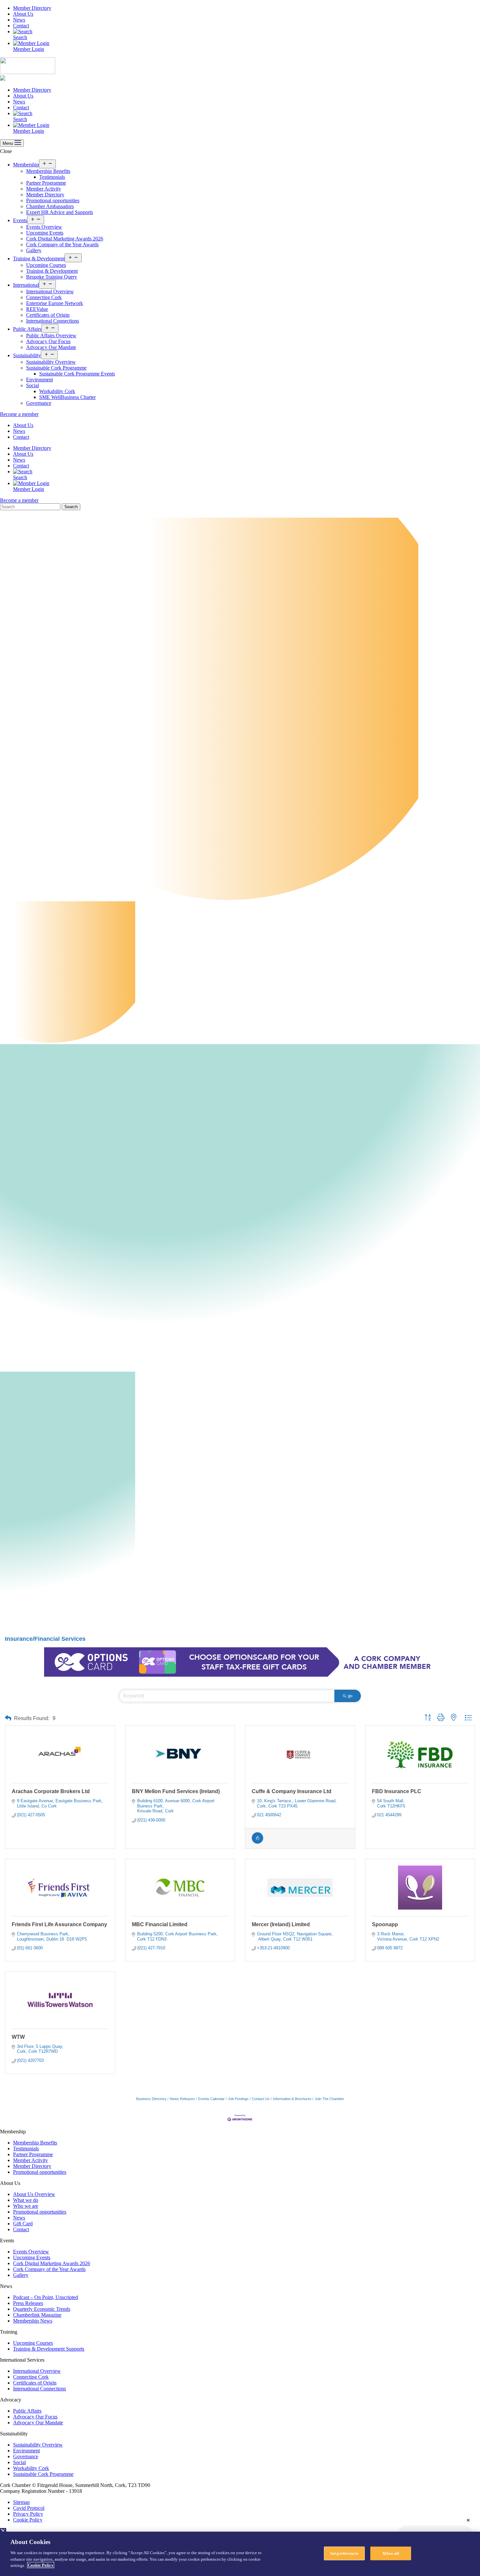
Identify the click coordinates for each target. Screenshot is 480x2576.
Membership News (33, 2321)
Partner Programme (46, 183)
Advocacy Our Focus (48, 341)
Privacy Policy (28, 2514)
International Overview (50, 291)
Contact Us (261, 2099)
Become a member (19, 414)
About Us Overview (34, 2194)
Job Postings (238, 2099)
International (26, 285)
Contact (21, 26)
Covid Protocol (29, 2508)
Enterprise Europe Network (55, 303)
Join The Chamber (329, 2099)
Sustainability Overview (51, 362)
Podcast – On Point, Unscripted (46, 2297)
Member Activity (44, 189)
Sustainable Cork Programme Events (77, 374)
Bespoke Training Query (52, 277)
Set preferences (344, 2553)
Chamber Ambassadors (50, 206)
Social (32, 385)
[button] (8, 1718)
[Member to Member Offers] (257, 1842)
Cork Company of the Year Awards (62, 244)
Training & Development (39, 259)
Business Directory (151, 2099)
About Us (23, 14)
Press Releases (28, 2303)
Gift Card (23, 2224)
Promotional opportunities (53, 200)
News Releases (182, 2099)
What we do (26, 2200)
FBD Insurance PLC (397, 1791)
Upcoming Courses (46, 265)
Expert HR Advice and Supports (60, 212)
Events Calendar (211, 2099)
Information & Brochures (292, 2099)
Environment (40, 380)
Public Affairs (27, 329)
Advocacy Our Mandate (51, 347)
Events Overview (44, 227)
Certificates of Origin (48, 315)
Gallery (34, 250)
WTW (18, 2037)
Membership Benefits (48, 171)
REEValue (37, 309)
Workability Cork (57, 391)
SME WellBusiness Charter (67, 397)
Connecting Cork (44, 297)
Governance (39, 403)
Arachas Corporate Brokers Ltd (51, 1791)
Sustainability (27, 355)
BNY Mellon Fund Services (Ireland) (176, 1791)
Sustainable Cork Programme (56, 368)
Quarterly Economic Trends (42, 2309)
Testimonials (52, 177)
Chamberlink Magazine (37, 2315)
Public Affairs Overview (51, 335)
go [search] (350, 1696)
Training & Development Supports (49, 2349)
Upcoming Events (45, 233)
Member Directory (32, 8)
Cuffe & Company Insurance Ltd (292, 1791)
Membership (26, 165)
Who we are (26, 2206)
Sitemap (21, 2502)
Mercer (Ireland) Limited (281, 1924)
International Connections (53, 321)
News (19, 20)
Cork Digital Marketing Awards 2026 (65, 239)
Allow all (391, 2553)
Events (20, 220)
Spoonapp (385, 1924)
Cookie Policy (28, 2520)
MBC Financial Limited (160, 1924)
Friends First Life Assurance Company (59, 1924)
